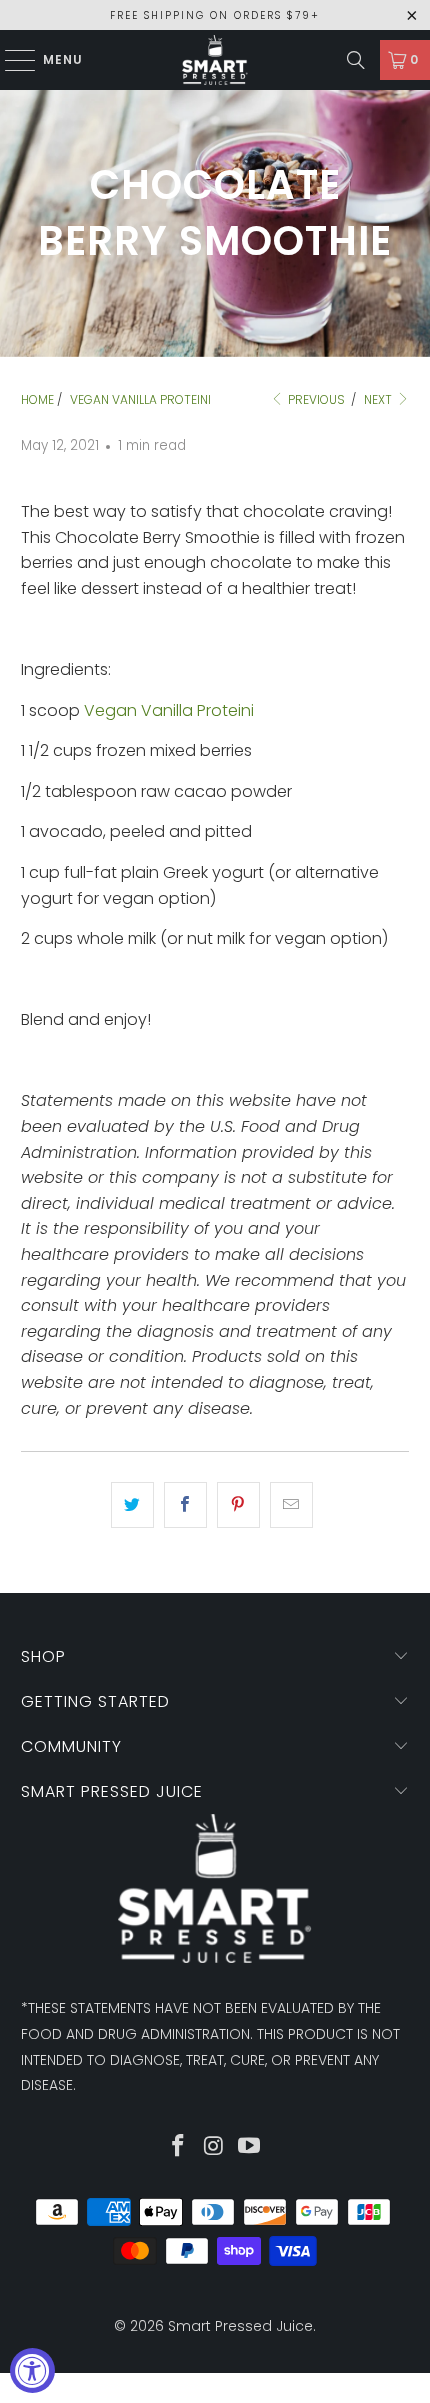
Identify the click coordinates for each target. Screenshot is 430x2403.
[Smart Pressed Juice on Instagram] (214, 2147)
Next (379, 399)
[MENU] (10, 60)
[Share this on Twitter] (132, 1505)
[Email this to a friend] (291, 1505)
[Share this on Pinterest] (238, 1505)
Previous (315, 399)
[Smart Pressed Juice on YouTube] (250, 2147)
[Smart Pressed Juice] (215, 60)
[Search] (356, 60)
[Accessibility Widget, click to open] (32, 2370)
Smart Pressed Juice (240, 2326)
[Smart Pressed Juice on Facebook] (178, 2147)
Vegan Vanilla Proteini (169, 710)
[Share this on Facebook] (185, 1505)
